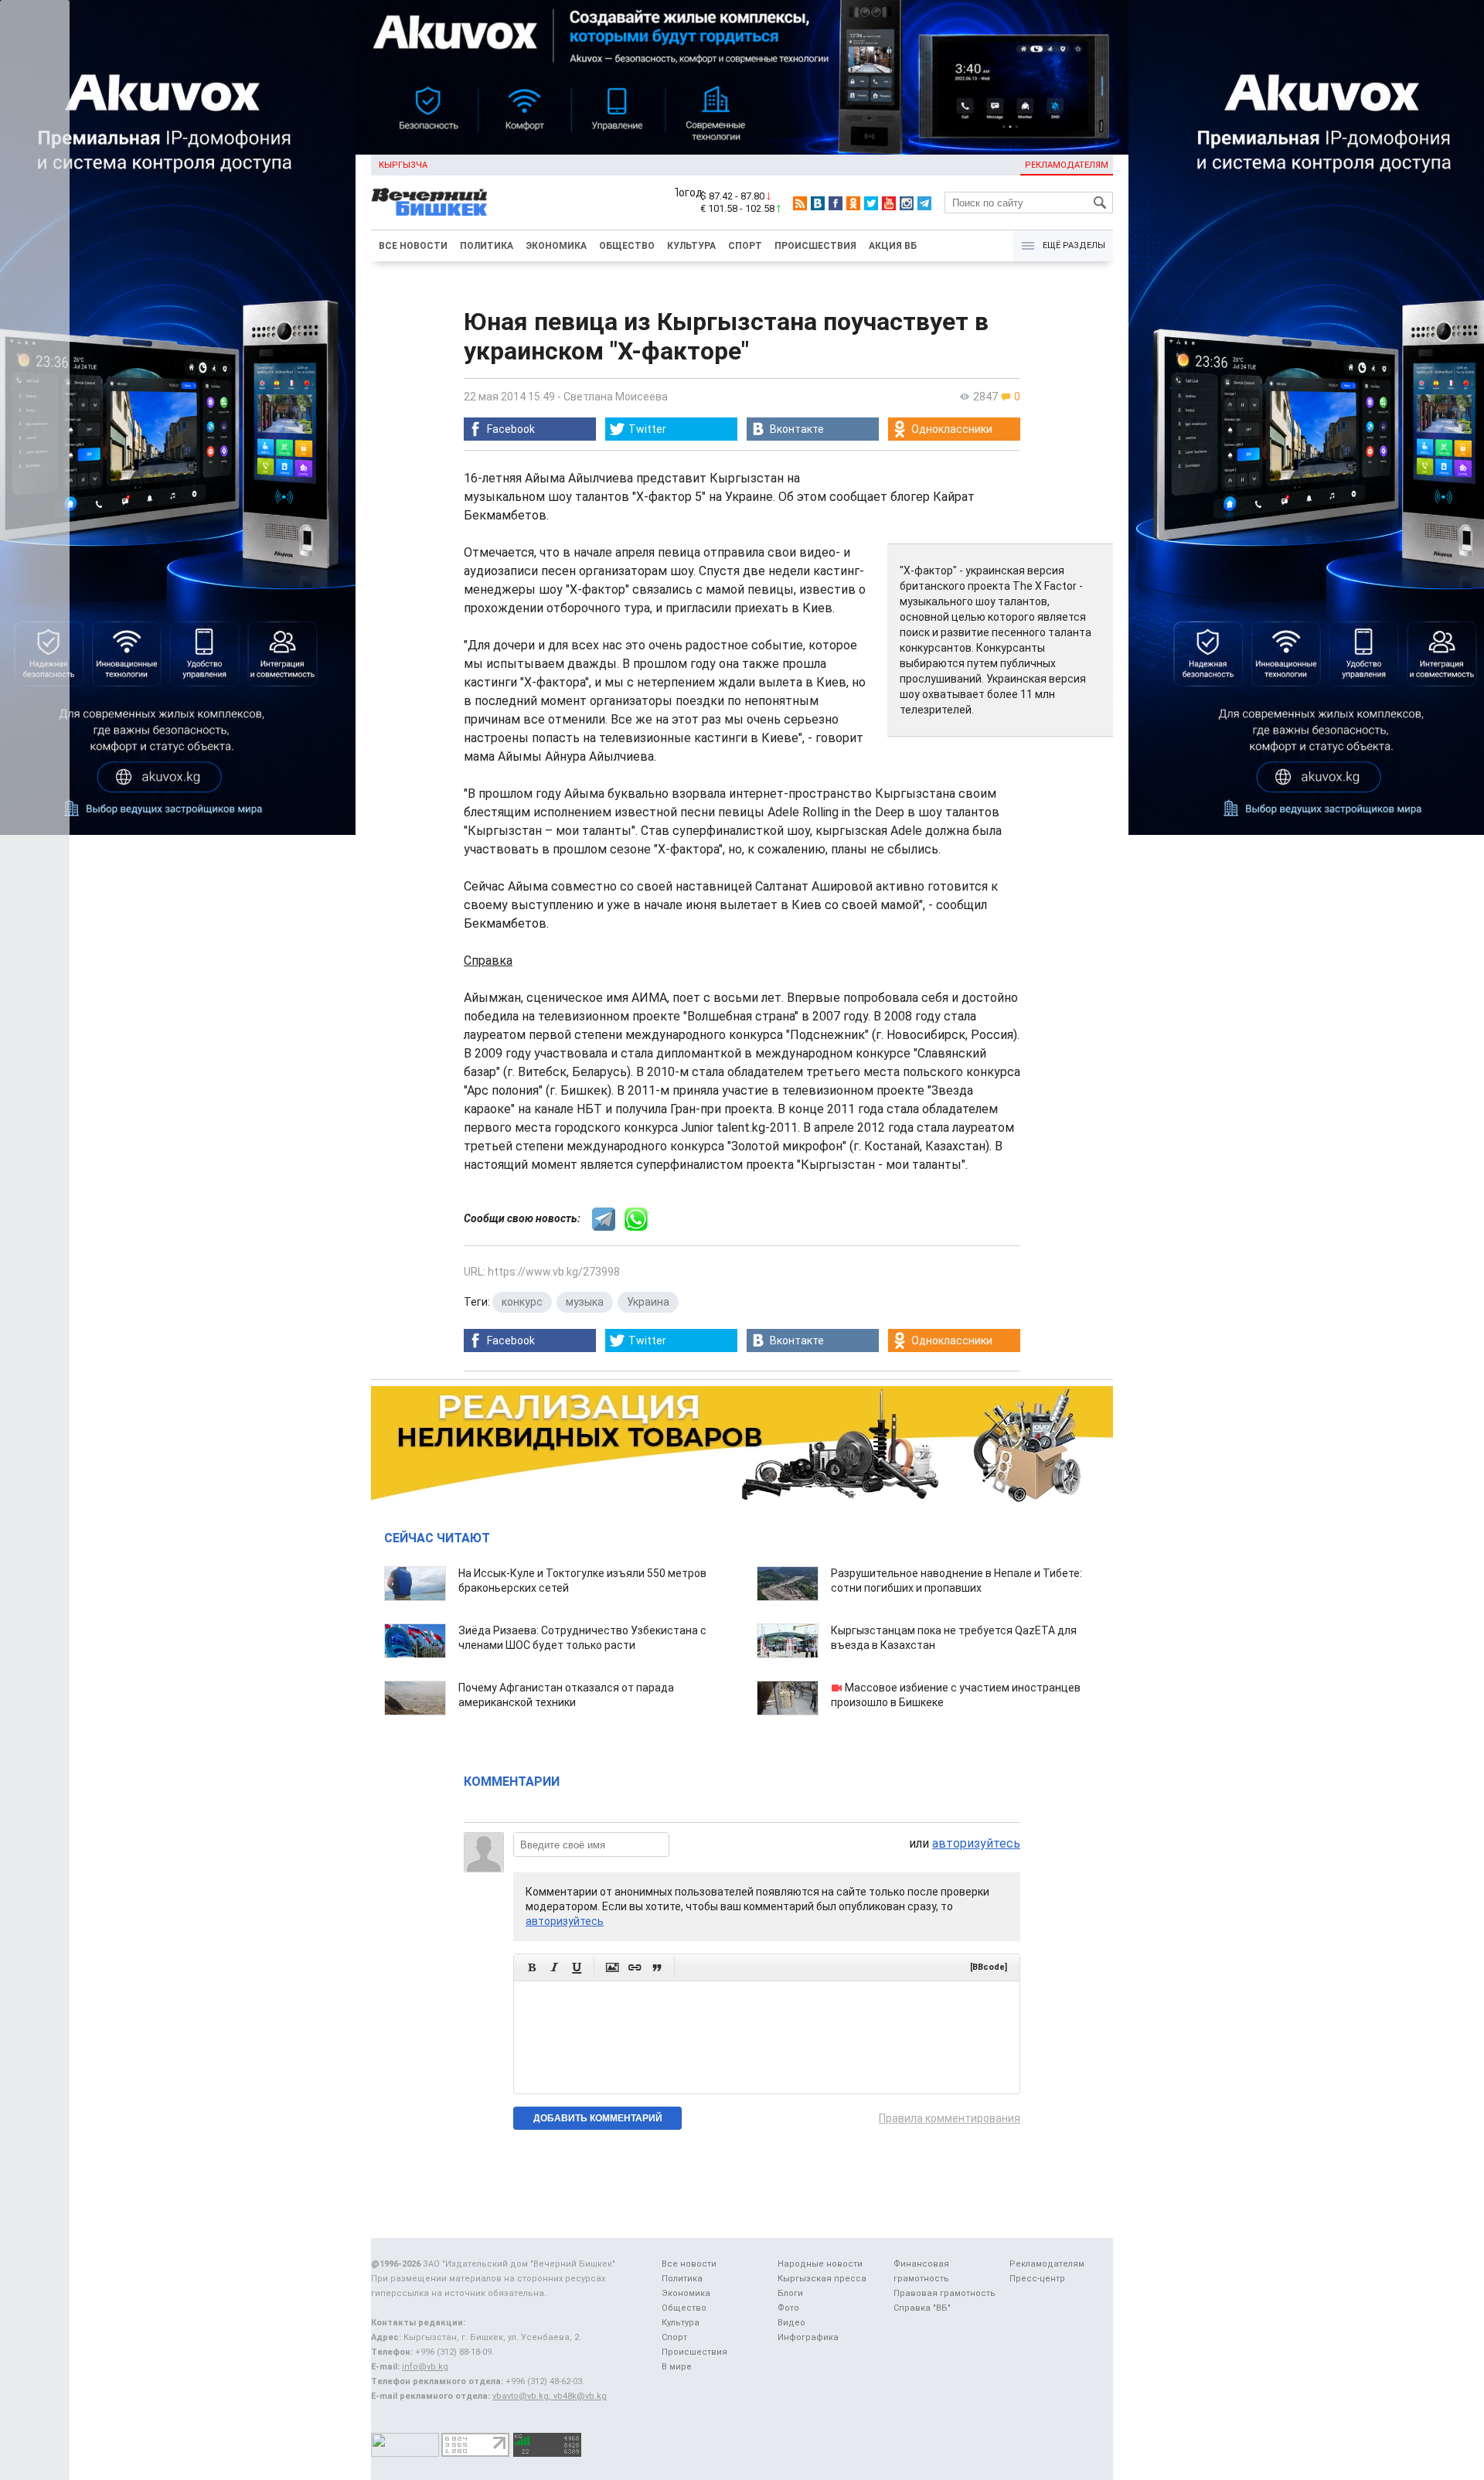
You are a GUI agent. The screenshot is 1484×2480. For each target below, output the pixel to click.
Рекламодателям (1067, 165)
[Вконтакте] (818, 203)
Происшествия (815, 246)
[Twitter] (871, 203)
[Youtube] (889, 203)
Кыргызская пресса (822, 2279)
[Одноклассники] (853, 203)
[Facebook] (836, 203)
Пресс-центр (1037, 2279)
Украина (648, 1302)
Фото (788, 2308)
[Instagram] (907, 203)
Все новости (413, 246)
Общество (627, 246)
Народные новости (820, 2264)
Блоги (790, 2293)
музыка (585, 1302)
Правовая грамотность (945, 2293)
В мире (677, 2367)
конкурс (522, 1302)
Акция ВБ (893, 246)
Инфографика (808, 2337)
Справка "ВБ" (922, 2308)
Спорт (745, 246)
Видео (791, 2323)
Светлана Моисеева (616, 397)
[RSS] (800, 203)
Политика (487, 246)
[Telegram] (924, 203)
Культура (691, 246)
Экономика (556, 246)
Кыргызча (403, 165)
